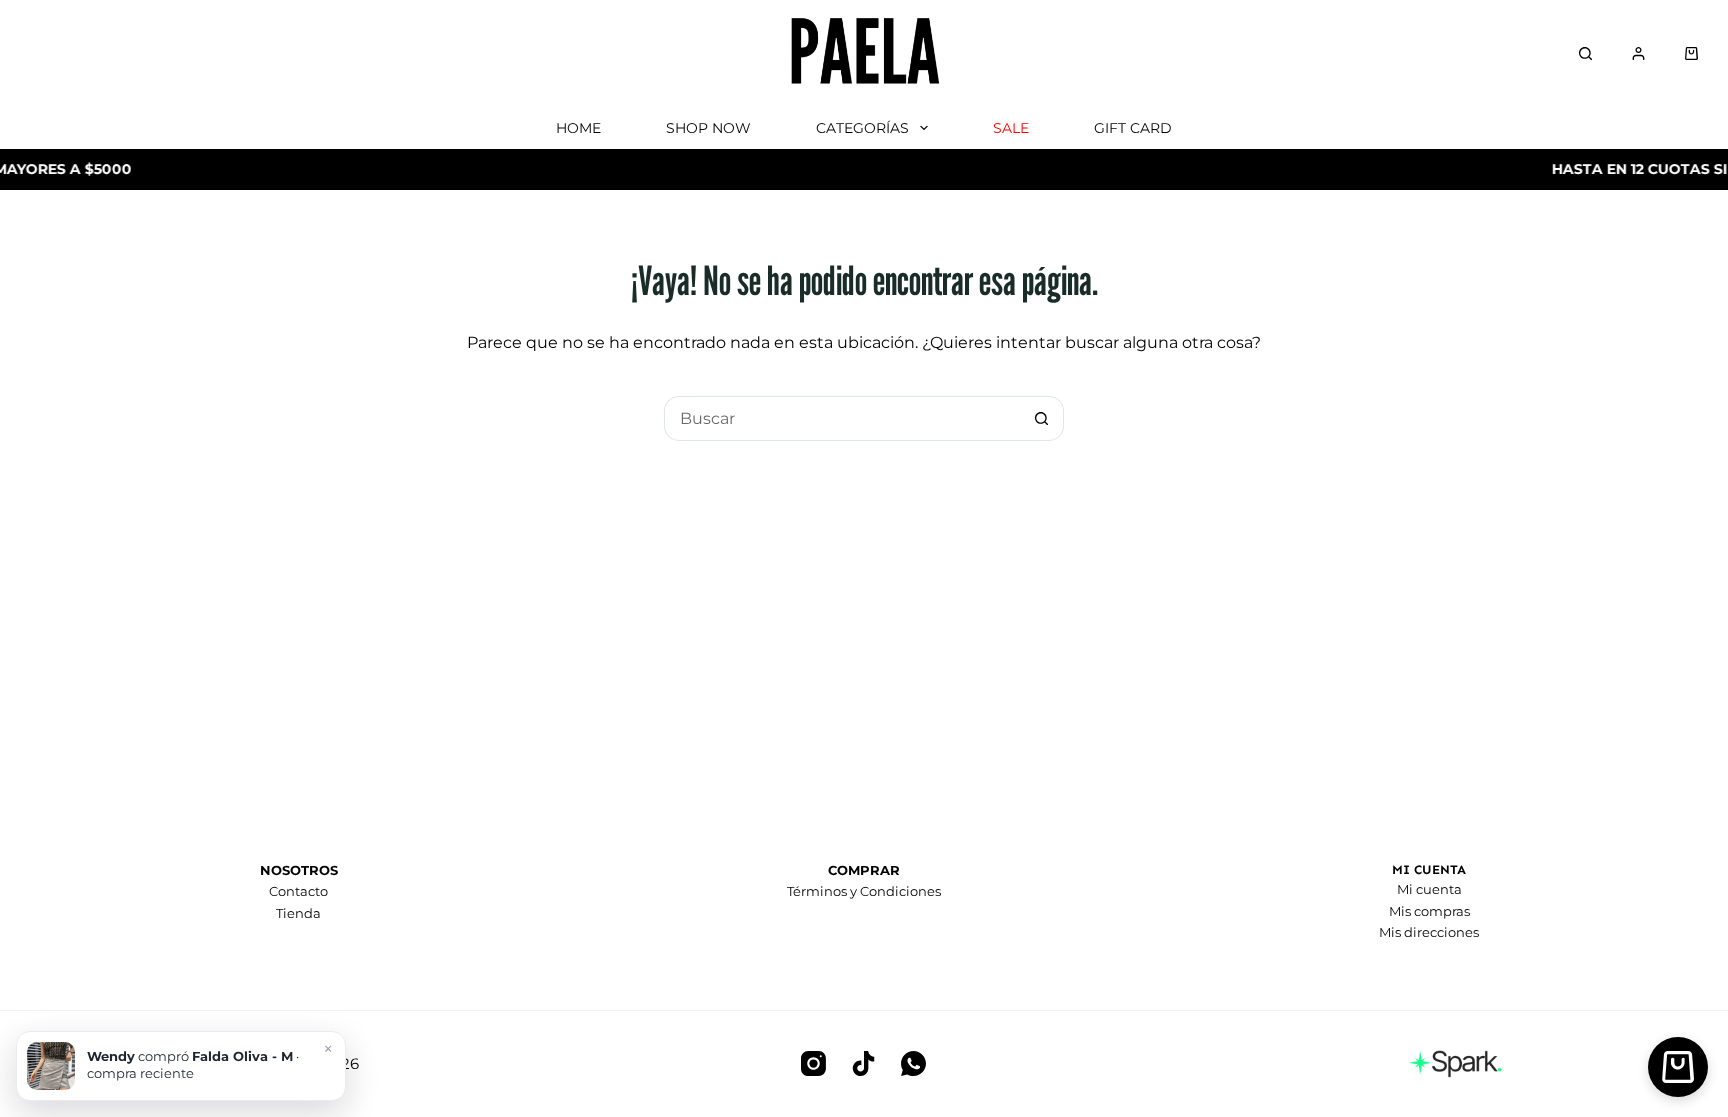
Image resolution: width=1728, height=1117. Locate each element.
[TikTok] (863, 1063)
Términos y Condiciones (864, 891)
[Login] (1638, 53)
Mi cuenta (1429, 889)
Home (578, 128)
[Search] (1585, 53)
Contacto (298, 891)
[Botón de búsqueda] (1041, 418)
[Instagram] (813, 1063)
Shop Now (708, 128)
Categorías (862, 128)
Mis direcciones (1429, 932)
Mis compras (1429, 911)
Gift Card (1133, 128)
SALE (1011, 128)
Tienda (298, 913)
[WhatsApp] (913, 1063)
